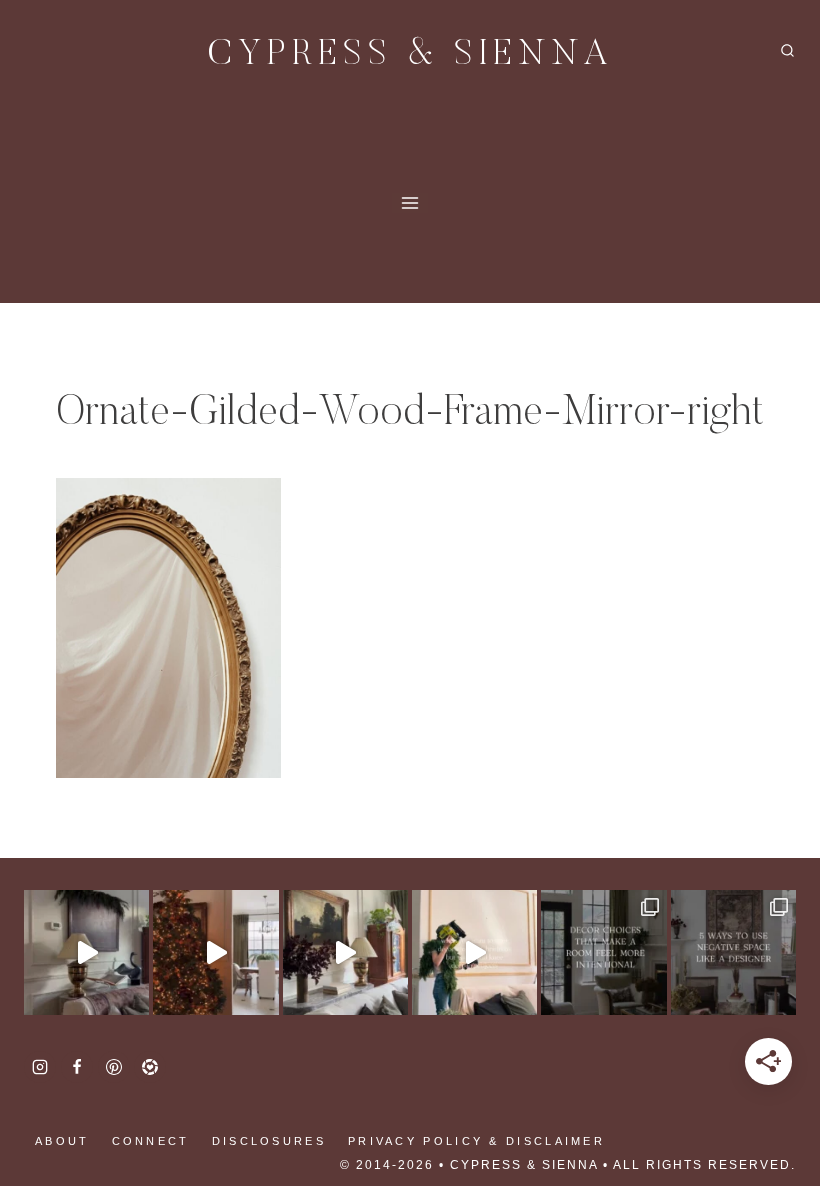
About (62, 1141)
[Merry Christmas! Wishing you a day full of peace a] (86, 952)
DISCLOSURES (269, 1141)
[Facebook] (77, 1067)
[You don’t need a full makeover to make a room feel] (603, 952)
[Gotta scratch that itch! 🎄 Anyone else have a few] (474, 952)
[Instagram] (40, 1067)
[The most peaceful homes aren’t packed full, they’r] (733, 952)
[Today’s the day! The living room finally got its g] (345, 952)
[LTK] (150, 1067)
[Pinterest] (114, 1067)
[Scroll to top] (50, 1106)
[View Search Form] (787, 51)
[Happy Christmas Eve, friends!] (215, 952)
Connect (151, 1141)
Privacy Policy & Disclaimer (476, 1141)
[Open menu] (410, 203)
